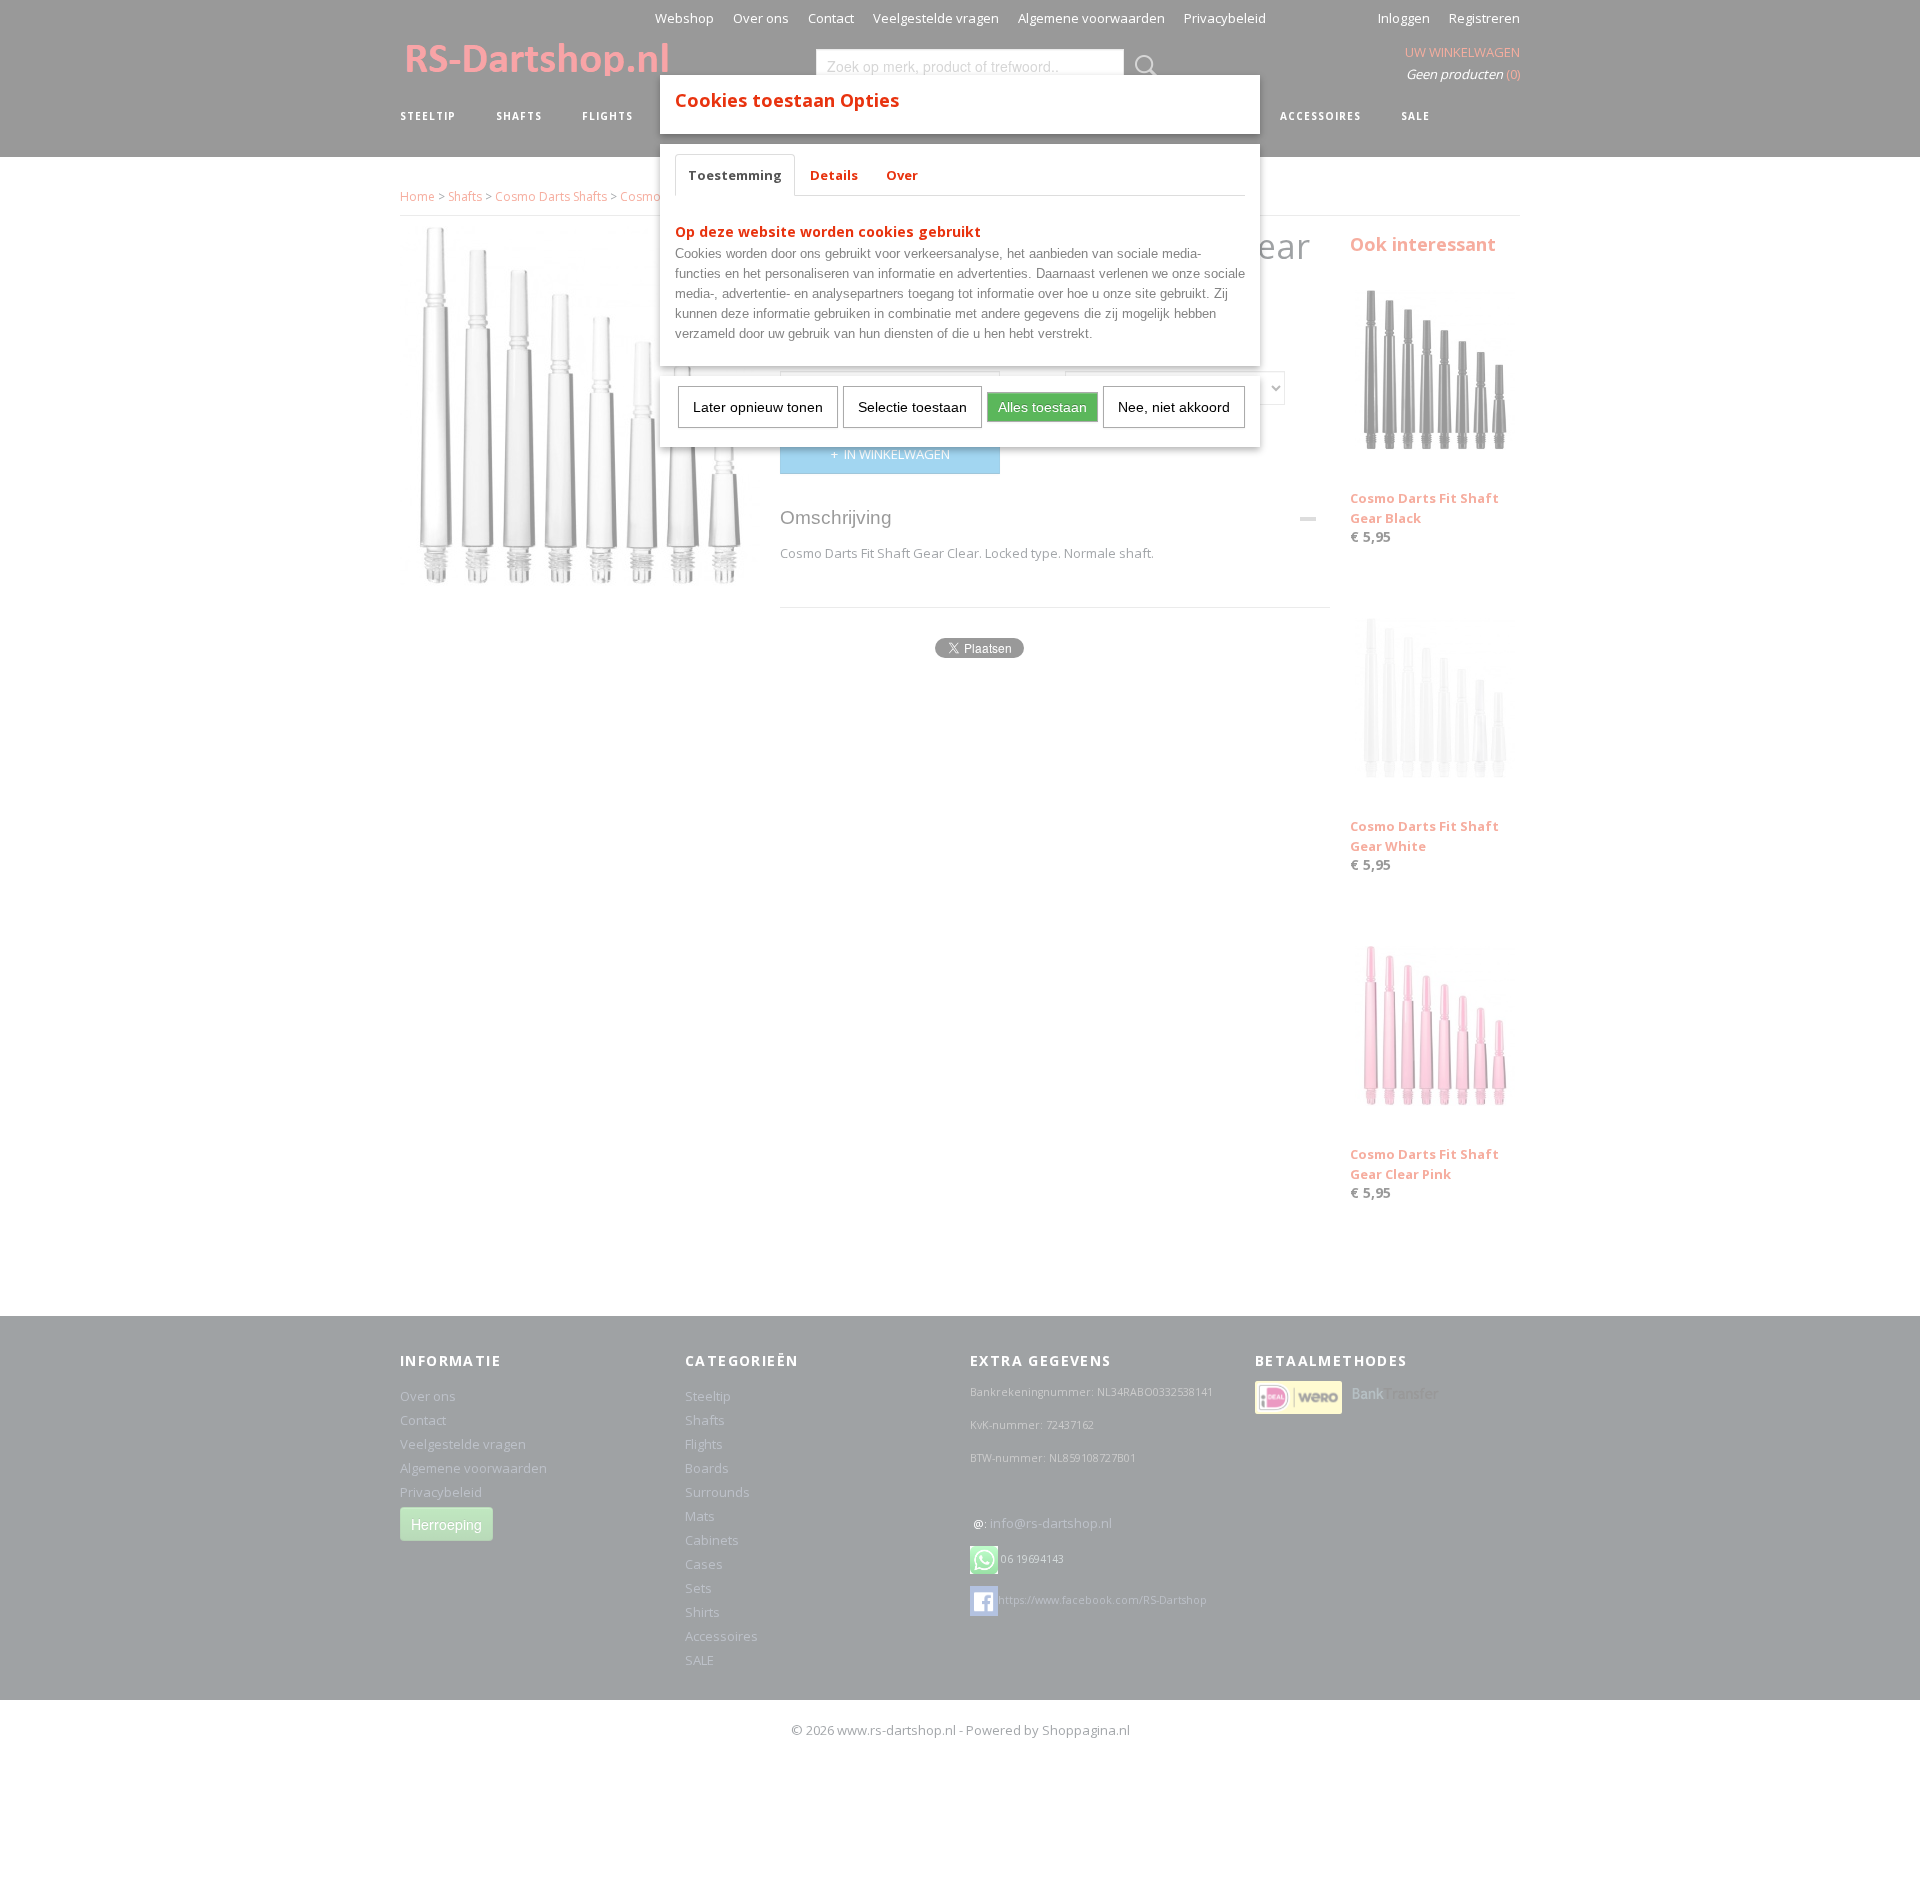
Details (834, 175)
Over (902, 175)
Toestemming (735, 175)
